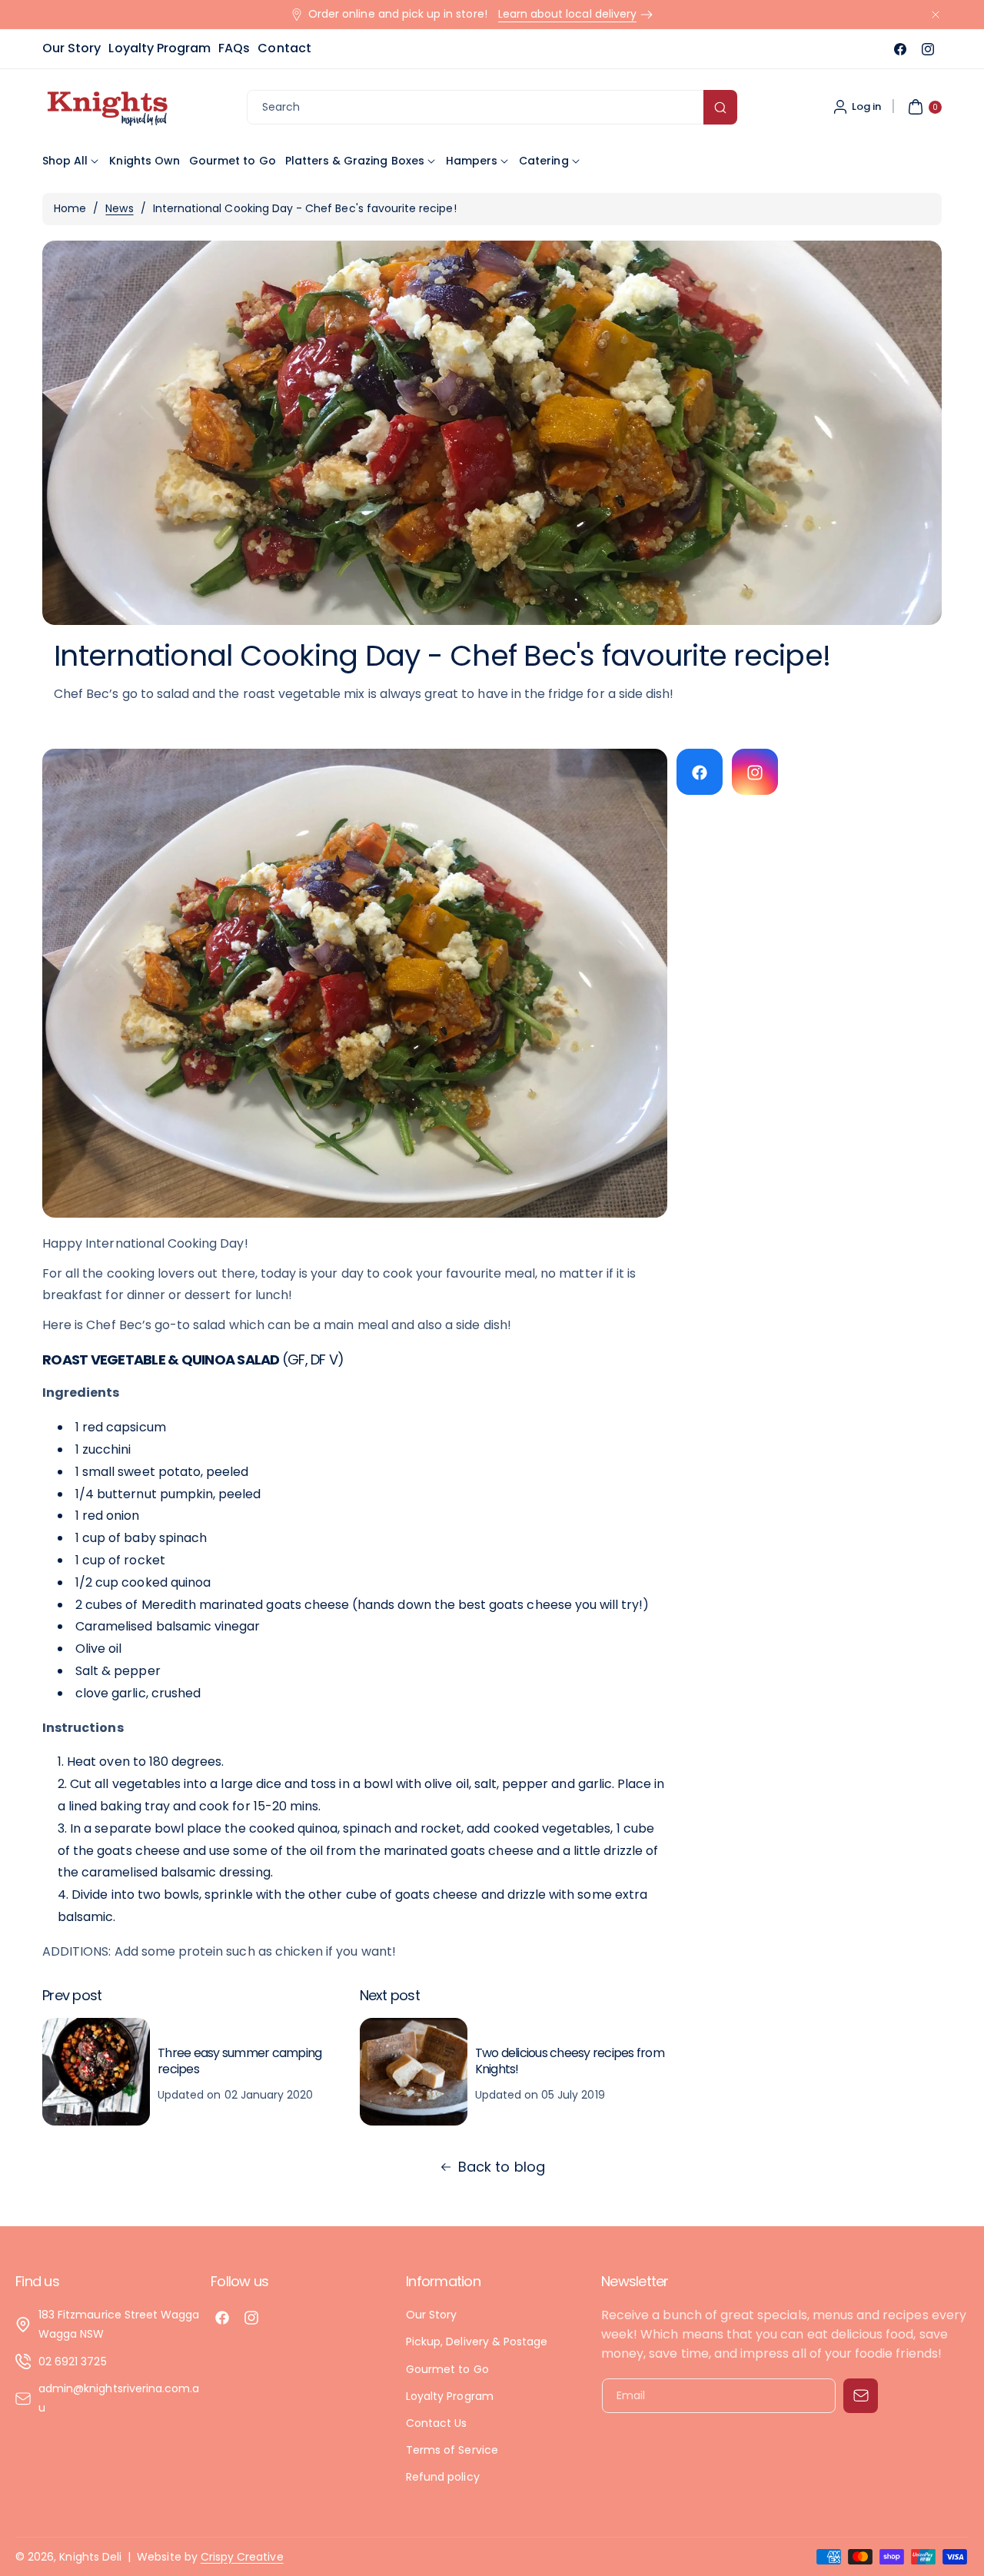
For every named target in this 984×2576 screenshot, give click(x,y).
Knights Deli (90, 2557)
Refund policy (443, 2477)
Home (70, 208)
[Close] (936, 14)
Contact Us (437, 2423)
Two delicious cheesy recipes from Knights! (570, 2061)
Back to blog (502, 2167)
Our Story (71, 48)
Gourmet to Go (447, 2368)
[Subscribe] (861, 2396)
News (119, 208)
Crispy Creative (242, 2557)
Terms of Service (452, 2450)
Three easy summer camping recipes (239, 2061)
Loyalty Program (160, 48)
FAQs (234, 48)
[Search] (720, 107)
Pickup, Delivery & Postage (477, 2342)
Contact (284, 48)
